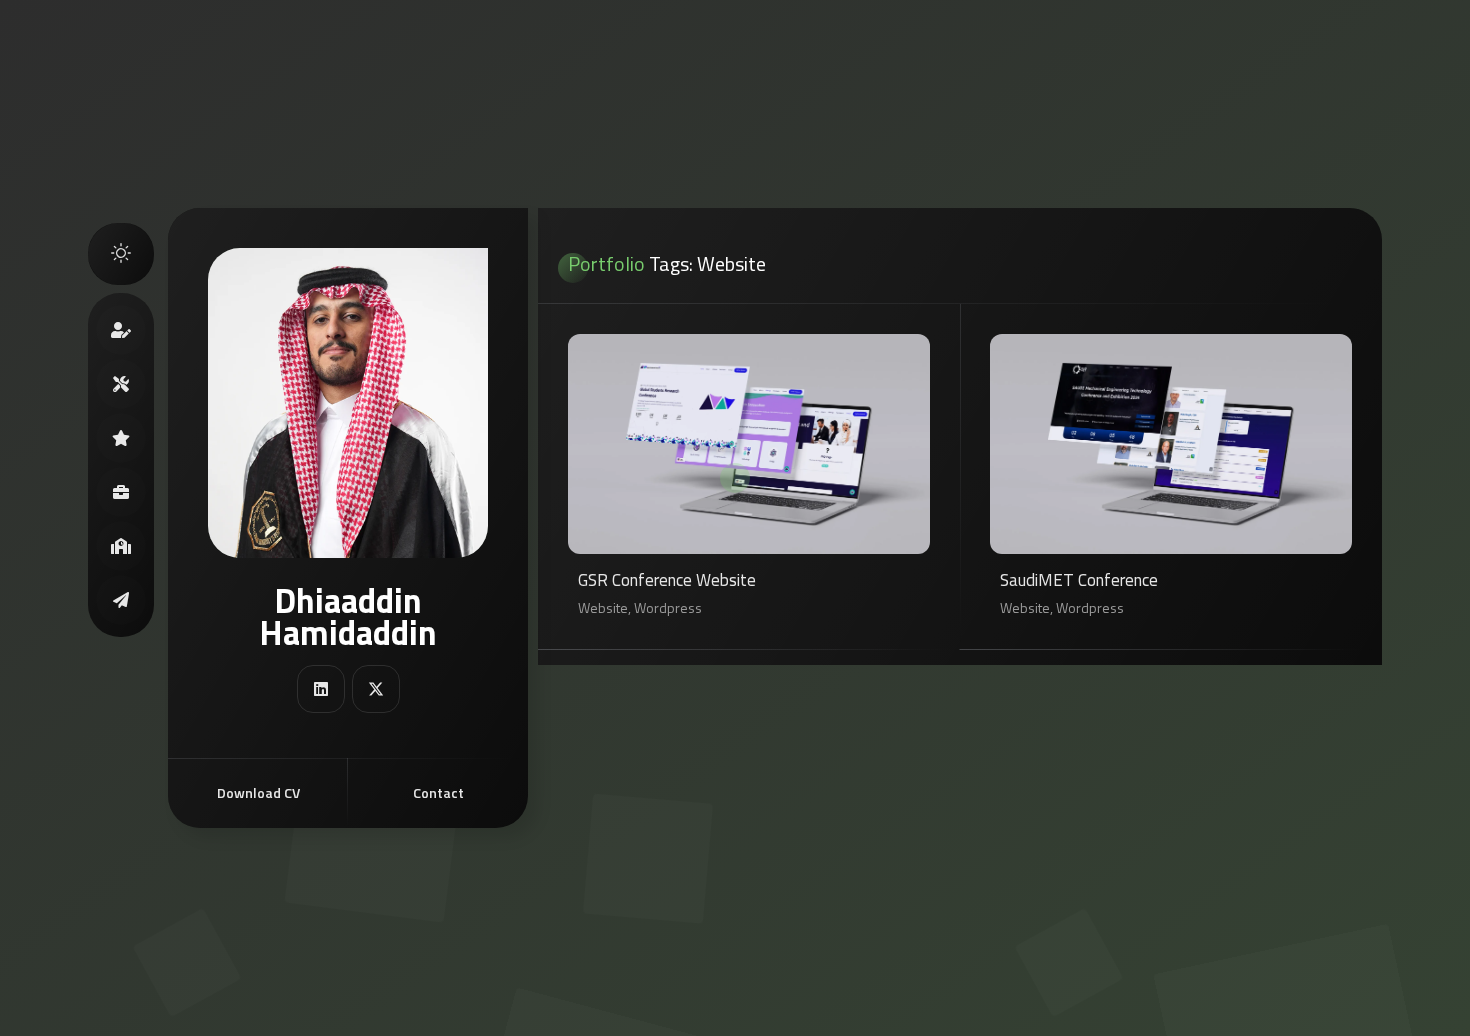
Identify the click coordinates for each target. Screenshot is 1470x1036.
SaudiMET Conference (1079, 581)
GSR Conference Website (667, 581)
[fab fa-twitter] (376, 689)
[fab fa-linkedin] (321, 689)
